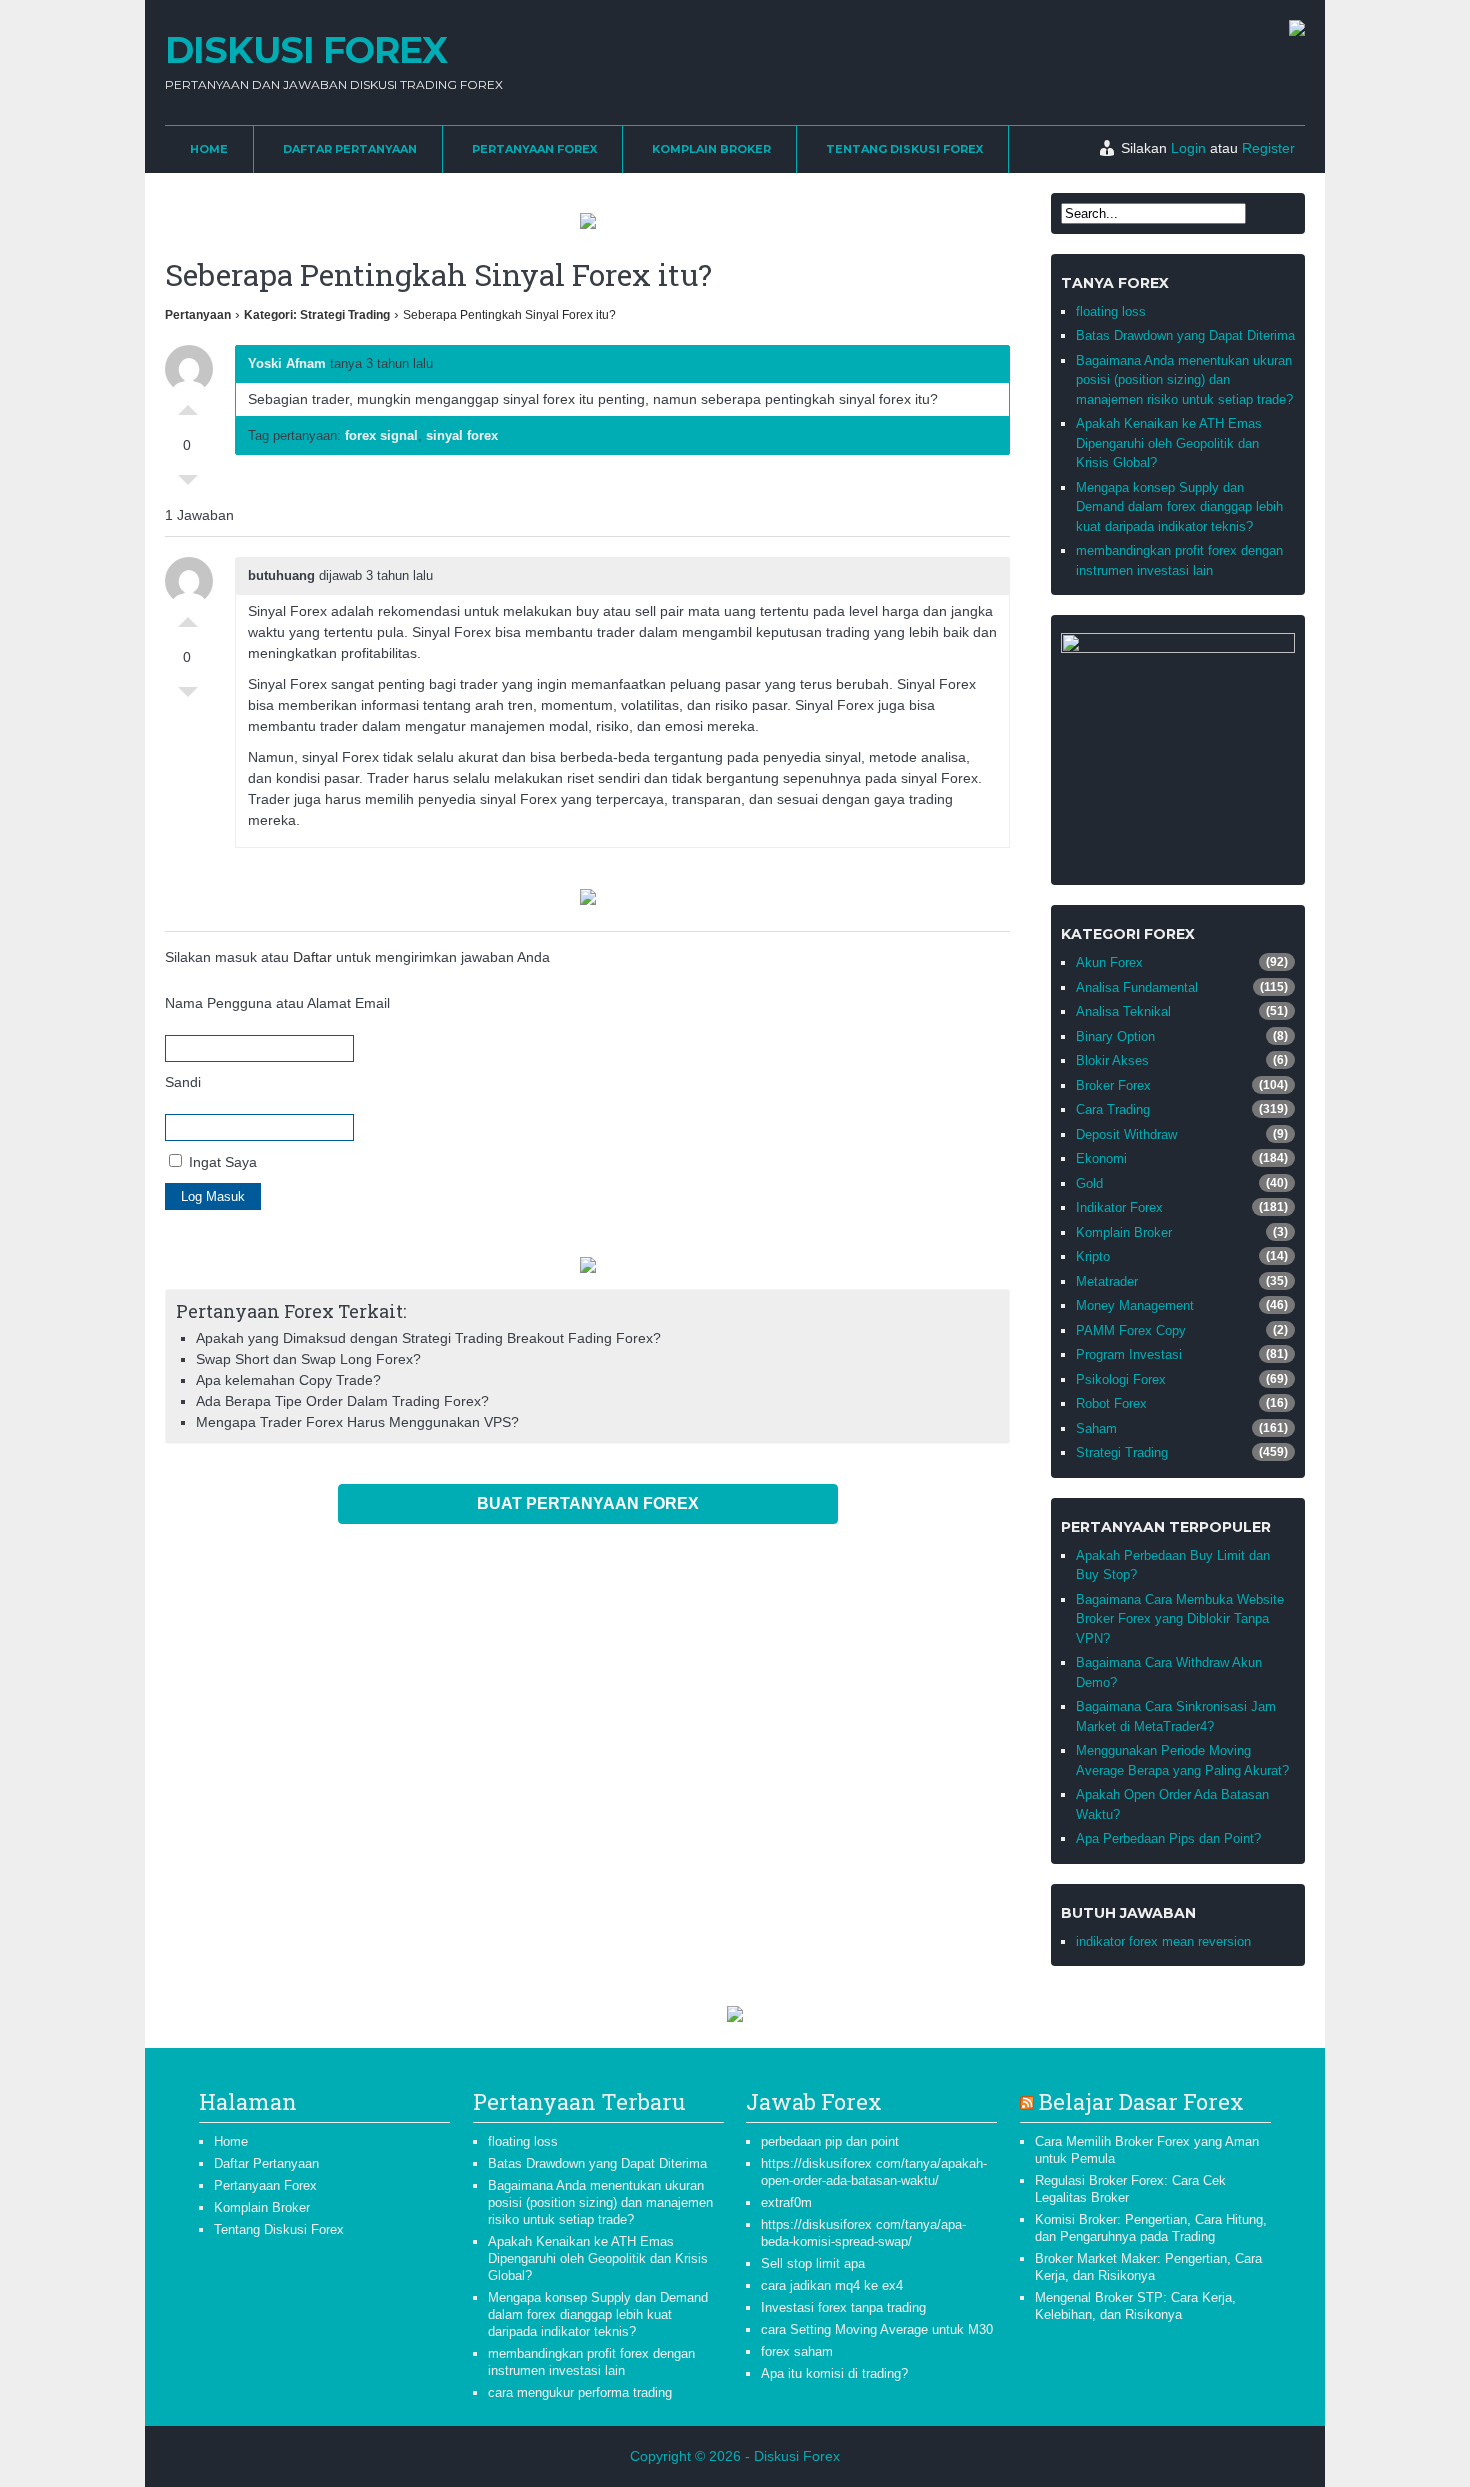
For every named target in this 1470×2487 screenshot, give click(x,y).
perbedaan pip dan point (830, 2141)
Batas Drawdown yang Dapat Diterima (1185, 335)
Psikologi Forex (1121, 1379)
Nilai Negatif (188, 485)
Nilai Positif (188, 405)
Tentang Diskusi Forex (904, 149)
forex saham (797, 2351)
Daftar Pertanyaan (350, 149)
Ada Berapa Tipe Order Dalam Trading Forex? (342, 1401)
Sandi (183, 1082)
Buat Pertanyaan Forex (588, 1503)
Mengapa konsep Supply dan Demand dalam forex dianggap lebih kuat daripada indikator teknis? (1179, 507)
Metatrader (1107, 1281)
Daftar (312, 957)
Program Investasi (1129, 1354)
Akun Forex (1109, 962)
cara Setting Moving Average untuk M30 (877, 2329)
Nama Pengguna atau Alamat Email (277, 1003)
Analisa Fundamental (1137, 987)
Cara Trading (1113, 1109)
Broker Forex (1113, 1085)
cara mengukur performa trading (580, 2392)
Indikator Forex (1119, 1207)
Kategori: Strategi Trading (317, 315)
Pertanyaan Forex (534, 149)
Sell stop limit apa (813, 2263)
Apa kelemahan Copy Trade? (288, 1380)
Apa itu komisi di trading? (834, 2373)
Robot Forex (1111, 1403)
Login (1188, 148)
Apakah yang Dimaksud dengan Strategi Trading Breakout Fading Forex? (428, 1338)
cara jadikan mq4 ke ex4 (832, 2285)
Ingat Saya (221, 1162)
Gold (1089, 1183)
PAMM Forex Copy (1131, 1330)
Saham (1096, 1428)
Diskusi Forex (306, 50)
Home (209, 149)
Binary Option (1115, 1036)
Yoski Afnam (287, 363)
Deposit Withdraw (1126, 1134)
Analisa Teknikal (1123, 1011)
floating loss (1111, 311)
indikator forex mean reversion (1163, 1941)
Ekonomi (1101, 1158)
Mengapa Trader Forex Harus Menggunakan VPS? (357, 1422)
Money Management (1135, 1305)
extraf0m (786, 2202)
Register (1268, 148)
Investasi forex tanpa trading (843, 2307)
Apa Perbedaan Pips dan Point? (1168, 1838)
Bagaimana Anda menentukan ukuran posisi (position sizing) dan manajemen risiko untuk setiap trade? (1184, 380)
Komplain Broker (711, 149)
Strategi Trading (1122, 1452)
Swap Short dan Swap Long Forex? (308, 1359)
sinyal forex (462, 435)
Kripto (1093, 1256)
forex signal (381, 435)
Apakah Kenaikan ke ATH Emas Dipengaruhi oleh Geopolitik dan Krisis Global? (1169, 443)
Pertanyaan (198, 315)
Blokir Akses (1112, 1060)
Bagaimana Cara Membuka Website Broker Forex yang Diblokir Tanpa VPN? (1180, 1619)
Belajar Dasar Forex (1141, 2101)
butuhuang (281, 575)
